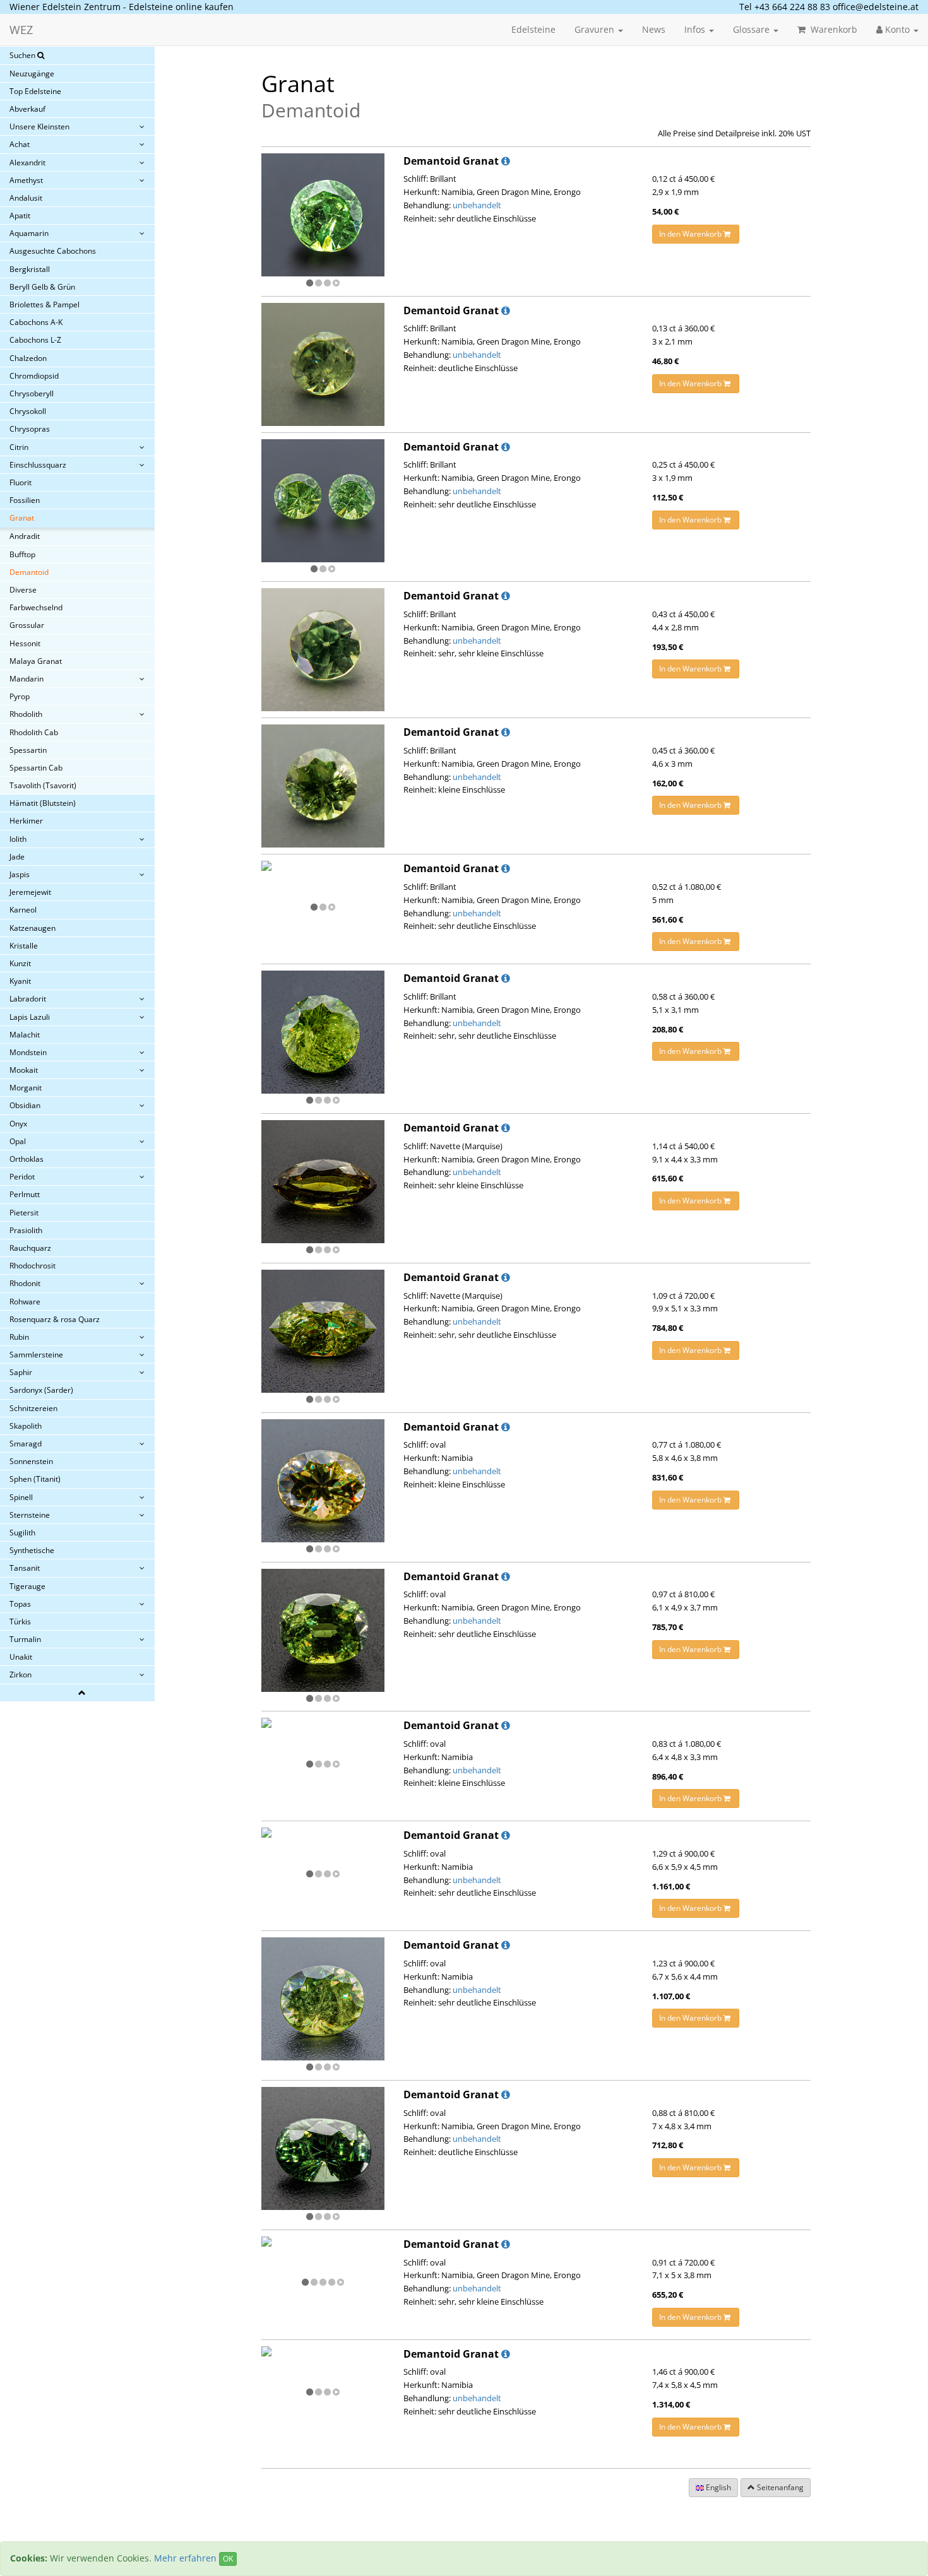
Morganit (26, 1088)
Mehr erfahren (185, 2558)
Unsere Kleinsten (39, 127)
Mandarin (27, 679)
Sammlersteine (36, 1355)
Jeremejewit (30, 892)
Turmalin (25, 1639)
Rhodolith (26, 714)
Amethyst (26, 180)
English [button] (717, 2487)
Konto (897, 29)
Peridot (22, 1177)
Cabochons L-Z (35, 340)
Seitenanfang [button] (779, 2487)
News (654, 29)
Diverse (23, 590)
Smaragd (26, 1444)
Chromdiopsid (34, 376)
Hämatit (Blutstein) (43, 803)
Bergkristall (30, 269)
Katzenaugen (33, 928)
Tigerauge (27, 1586)
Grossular (27, 625)
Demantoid (29, 572)
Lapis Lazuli (30, 1017)
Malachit (25, 1035)
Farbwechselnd (36, 607)
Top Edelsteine (35, 91)
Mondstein (28, 1052)
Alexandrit (27, 162)
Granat (22, 518)
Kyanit (20, 981)
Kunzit (20, 963)
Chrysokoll (28, 411)
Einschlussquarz (38, 465)
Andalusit (26, 198)
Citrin (19, 447)
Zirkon (21, 1675)
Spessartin (28, 750)
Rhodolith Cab (34, 732)
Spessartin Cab (36, 768)
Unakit (21, 1657)
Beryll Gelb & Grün (42, 287)
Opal (18, 1141)
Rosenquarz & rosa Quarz (55, 1319)
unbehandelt (477, 205)
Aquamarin (29, 233)
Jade (17, 857)
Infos (696, 29)
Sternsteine (30, 1515)
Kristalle (24, 946)
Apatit (20, 216)
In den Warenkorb (691, 234)
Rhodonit (25, 1283)
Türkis (20, 1622)
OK (228, 2559)
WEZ (21, 30)
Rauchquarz (30, 1248)
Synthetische (32, 1550)
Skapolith (26, 1426)
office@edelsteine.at (876, 7)
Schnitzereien (33, 1408)
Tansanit (25, 1568)
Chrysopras (30, 429)
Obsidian (25, 1105)
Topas (20, 1604)
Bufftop (22, 554)
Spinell (21, 1497)
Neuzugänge (32, 74)
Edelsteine (533, 29)
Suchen (23, 55)
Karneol (23, 910)
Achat (20, 144)
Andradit (25, 536)
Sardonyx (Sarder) (41, 1390)
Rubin (19, 1337)
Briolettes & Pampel (45, 304)
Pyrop (20, 696)
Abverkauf (27, 109)
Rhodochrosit (33, 1266)
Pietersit (24, 1213)
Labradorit (28, 999)
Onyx (18, 1124)
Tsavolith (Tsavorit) (43, 785)
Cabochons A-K (36, 322)
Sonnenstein (31, 1461)
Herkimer (26, 821)
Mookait (24, 1070)
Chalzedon (28, 358)
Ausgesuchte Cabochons (53, 251)
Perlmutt (25, 1194)
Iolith (18, 839)
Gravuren (596, 29)
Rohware (25, 1302)
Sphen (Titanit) (35, 1479)
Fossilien (25, 500)
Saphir (21, 1372)
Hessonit (25, 643)
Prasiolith (26, 1230)
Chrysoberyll (32, 393)
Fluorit (21, 482)
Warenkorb (833, 29)
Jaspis (20, 874)
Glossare (753, 29)
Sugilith (22, 1533)
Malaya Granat (36, 661)
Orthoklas (27, 1159)
